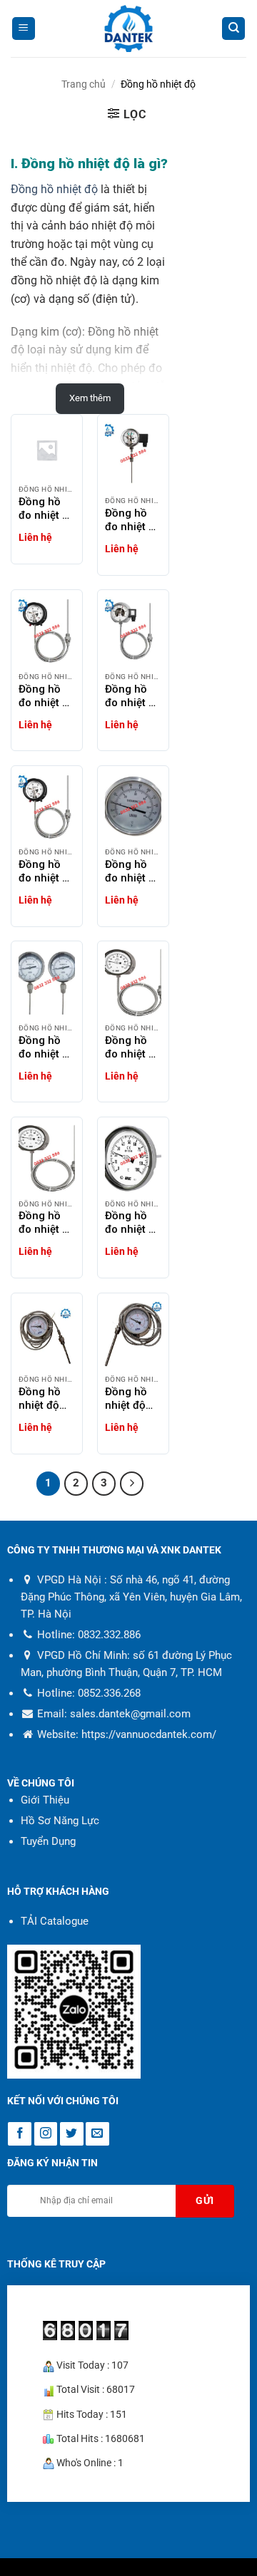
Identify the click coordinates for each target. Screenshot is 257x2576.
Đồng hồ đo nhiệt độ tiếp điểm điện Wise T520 (47, 696)
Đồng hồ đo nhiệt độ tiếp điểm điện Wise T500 (47, 509)
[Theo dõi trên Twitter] (72, 2134)
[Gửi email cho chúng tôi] (97, 2134)
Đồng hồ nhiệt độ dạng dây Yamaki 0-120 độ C (44, 1399)
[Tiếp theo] (132, 1484)
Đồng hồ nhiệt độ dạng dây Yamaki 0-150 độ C (130, 1399)
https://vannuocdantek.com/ (149, 1734)
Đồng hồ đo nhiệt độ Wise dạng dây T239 (47, 1223)
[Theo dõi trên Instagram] (46, 2134)
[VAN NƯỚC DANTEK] (128, 29)
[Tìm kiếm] (233, 29)
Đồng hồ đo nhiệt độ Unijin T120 (47, 1048)
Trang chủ (84, 84)
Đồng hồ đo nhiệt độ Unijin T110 (133, 871)
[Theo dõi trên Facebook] (20, 2134)
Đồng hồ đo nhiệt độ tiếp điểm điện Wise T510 (133, 520)
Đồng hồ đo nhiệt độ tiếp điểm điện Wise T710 (47, 871)
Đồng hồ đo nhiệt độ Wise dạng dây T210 (133, 1048)
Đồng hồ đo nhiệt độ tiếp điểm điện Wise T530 (133, 696)
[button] (24, 29)
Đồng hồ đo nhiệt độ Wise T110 (133, 1223)
